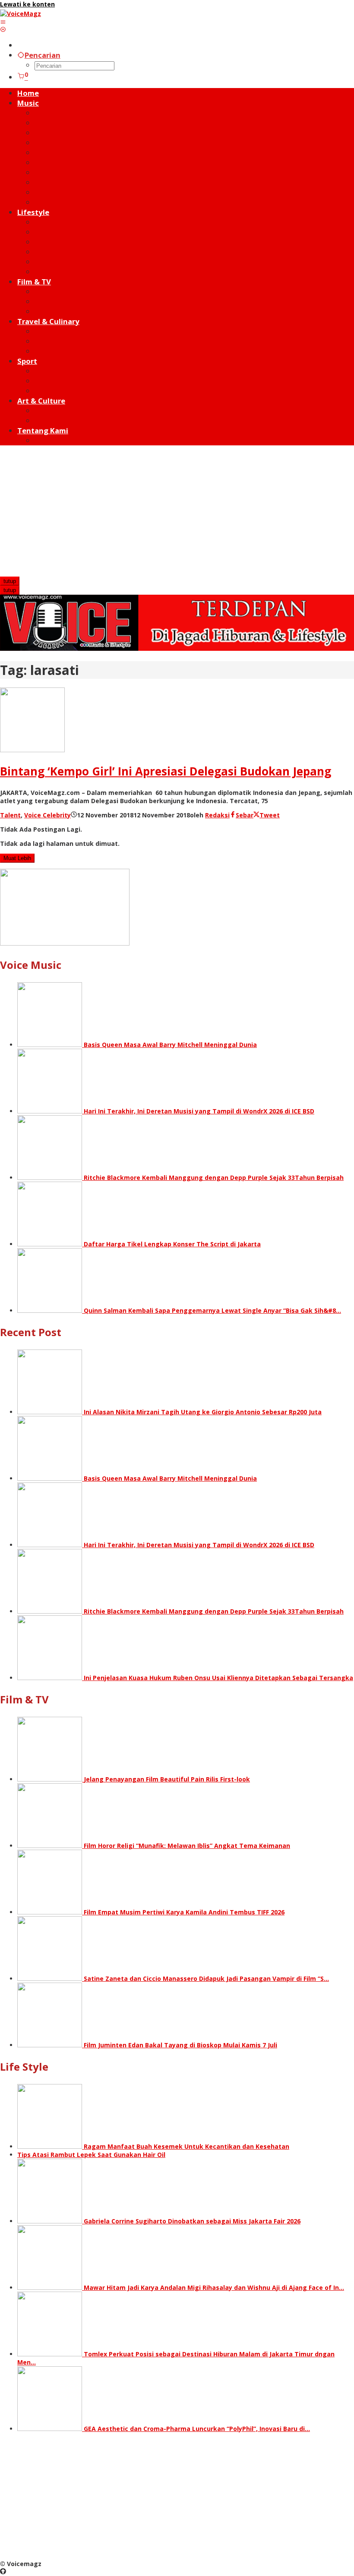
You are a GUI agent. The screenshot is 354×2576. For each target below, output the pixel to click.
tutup (10, 581)
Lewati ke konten (27, 4)
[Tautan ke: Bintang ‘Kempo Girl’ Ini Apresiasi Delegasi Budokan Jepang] (32, 750)
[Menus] (3, 22)
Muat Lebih (17, 858)
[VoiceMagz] (21, 14)
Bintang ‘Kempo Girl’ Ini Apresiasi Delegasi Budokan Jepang (166, 771)
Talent (10, 815)
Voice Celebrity (47, 815)
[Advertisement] (177, 512)
